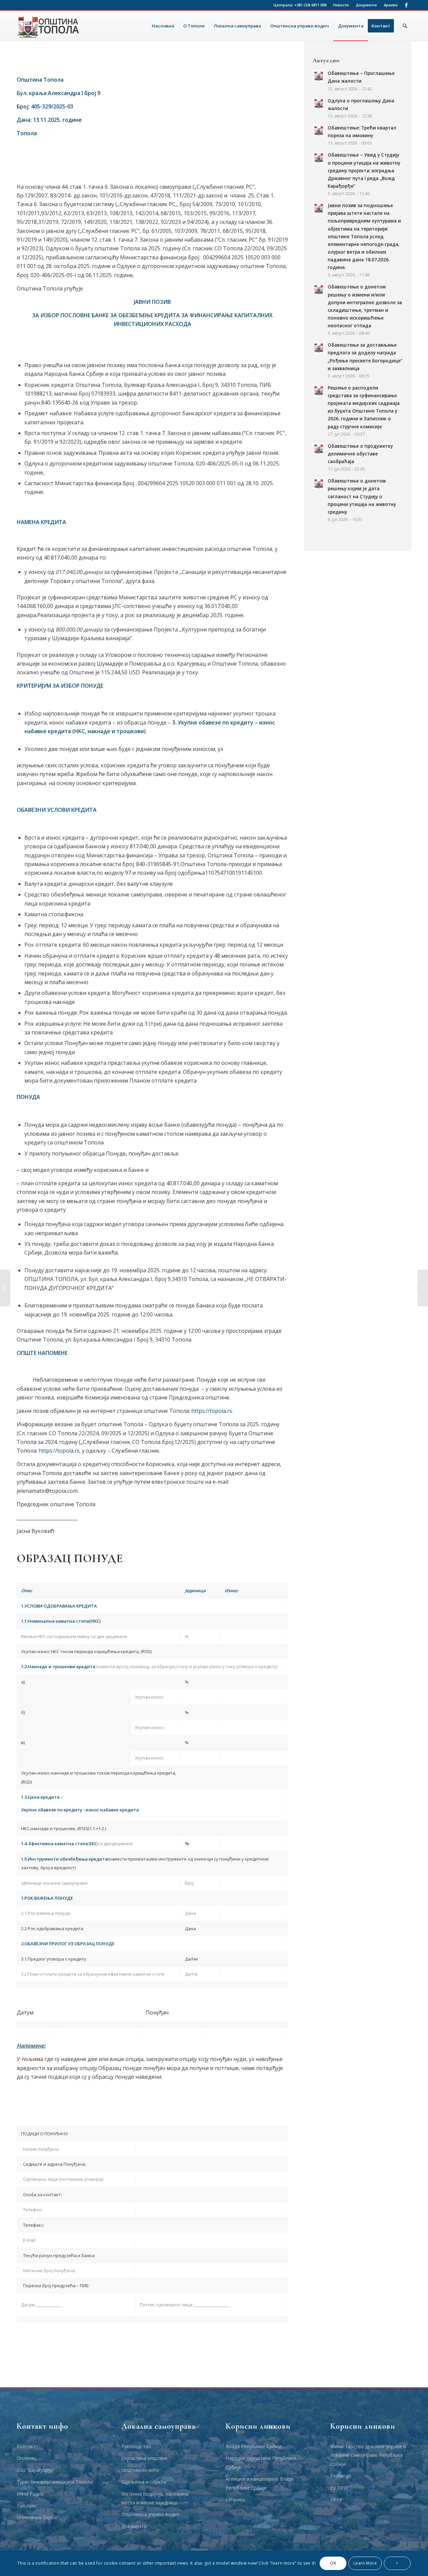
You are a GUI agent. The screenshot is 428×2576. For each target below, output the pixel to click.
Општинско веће (140, 2470)
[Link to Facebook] (406, 5)
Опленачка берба (37, 2517)
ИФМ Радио (30, 2494)
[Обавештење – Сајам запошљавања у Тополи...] (423, 1288)
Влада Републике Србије (254, 2446)
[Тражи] (405, 26)
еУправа (235, 2500)
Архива (391, 5)
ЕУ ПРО (339, 2488)
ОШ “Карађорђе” (36, 2470)
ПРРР (337, 2500)
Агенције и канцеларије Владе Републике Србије (260, 2483)
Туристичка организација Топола (55, 2482)
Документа (366, 5)
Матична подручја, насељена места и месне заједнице (155, 2498)
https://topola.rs (212, 1411)
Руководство (136, 2446)
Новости (341, 5)
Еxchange (341, 2476)
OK (333, 2563)
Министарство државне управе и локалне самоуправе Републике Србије (368, 2455)
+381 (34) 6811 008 (310, 5)
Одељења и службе (144, 2482)
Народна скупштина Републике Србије (261, 2462)
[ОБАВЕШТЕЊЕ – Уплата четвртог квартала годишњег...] (5, 1288)
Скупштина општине (144, 2458)
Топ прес (27, 2506)
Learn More (365, 2563)
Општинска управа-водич (150, 2514)
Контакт (26, 2446)
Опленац (27, 2458)
